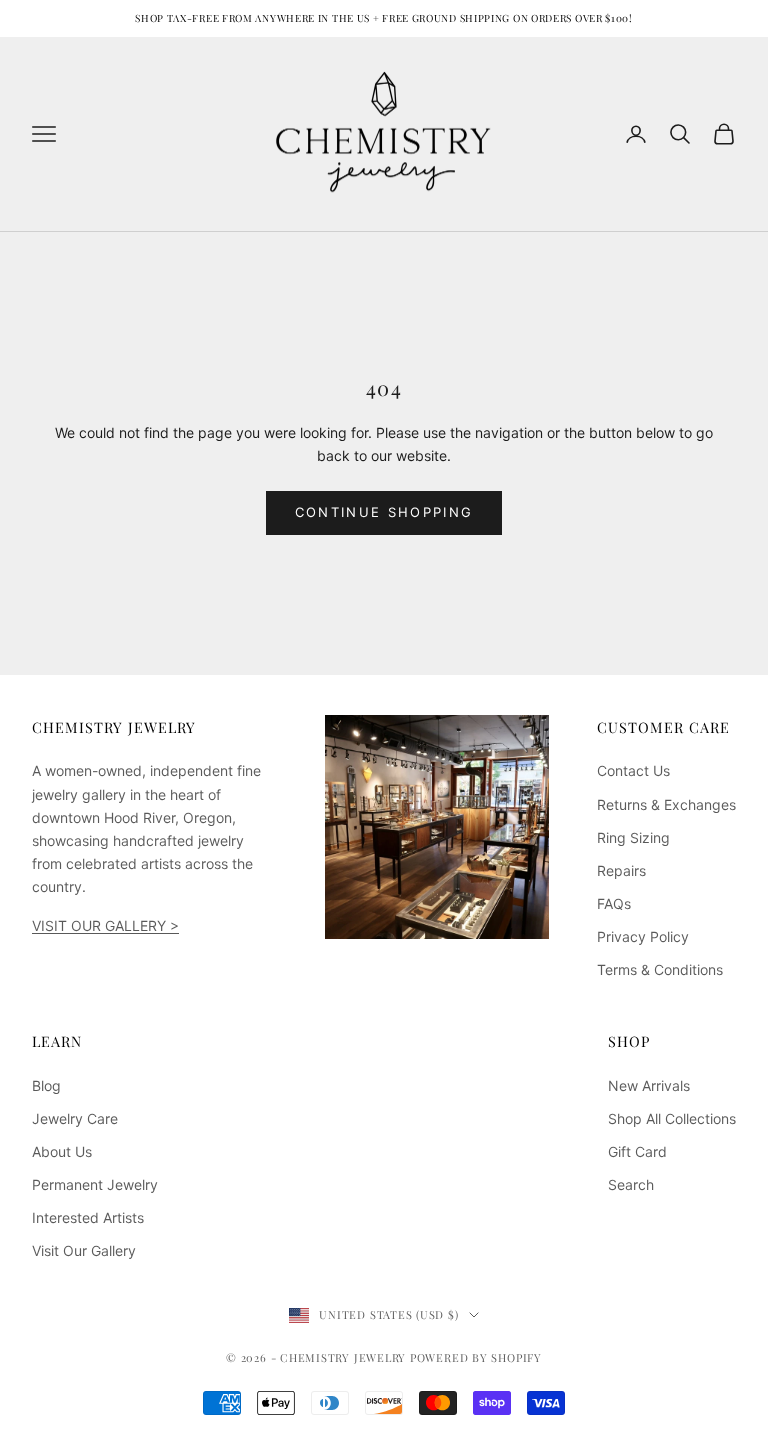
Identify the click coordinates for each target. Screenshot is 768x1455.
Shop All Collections (672, 1118)
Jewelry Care (75, 1118)
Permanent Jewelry (95, 1184)
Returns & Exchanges (666, 804)
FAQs (614, 903)
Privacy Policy (643, 936)
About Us (62, 1151)
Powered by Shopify (476, 1357)
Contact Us (633, 770)
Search (631, 1184)
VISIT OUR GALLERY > (105, 925)
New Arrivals (649, 1085)
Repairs (621, 870)
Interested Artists (88, 1217)
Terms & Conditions (660, 969)
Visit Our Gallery (84, 1250)
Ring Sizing (633, 837)
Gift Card (637, 1151)
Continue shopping (384, 512)
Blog (46, 1085)
